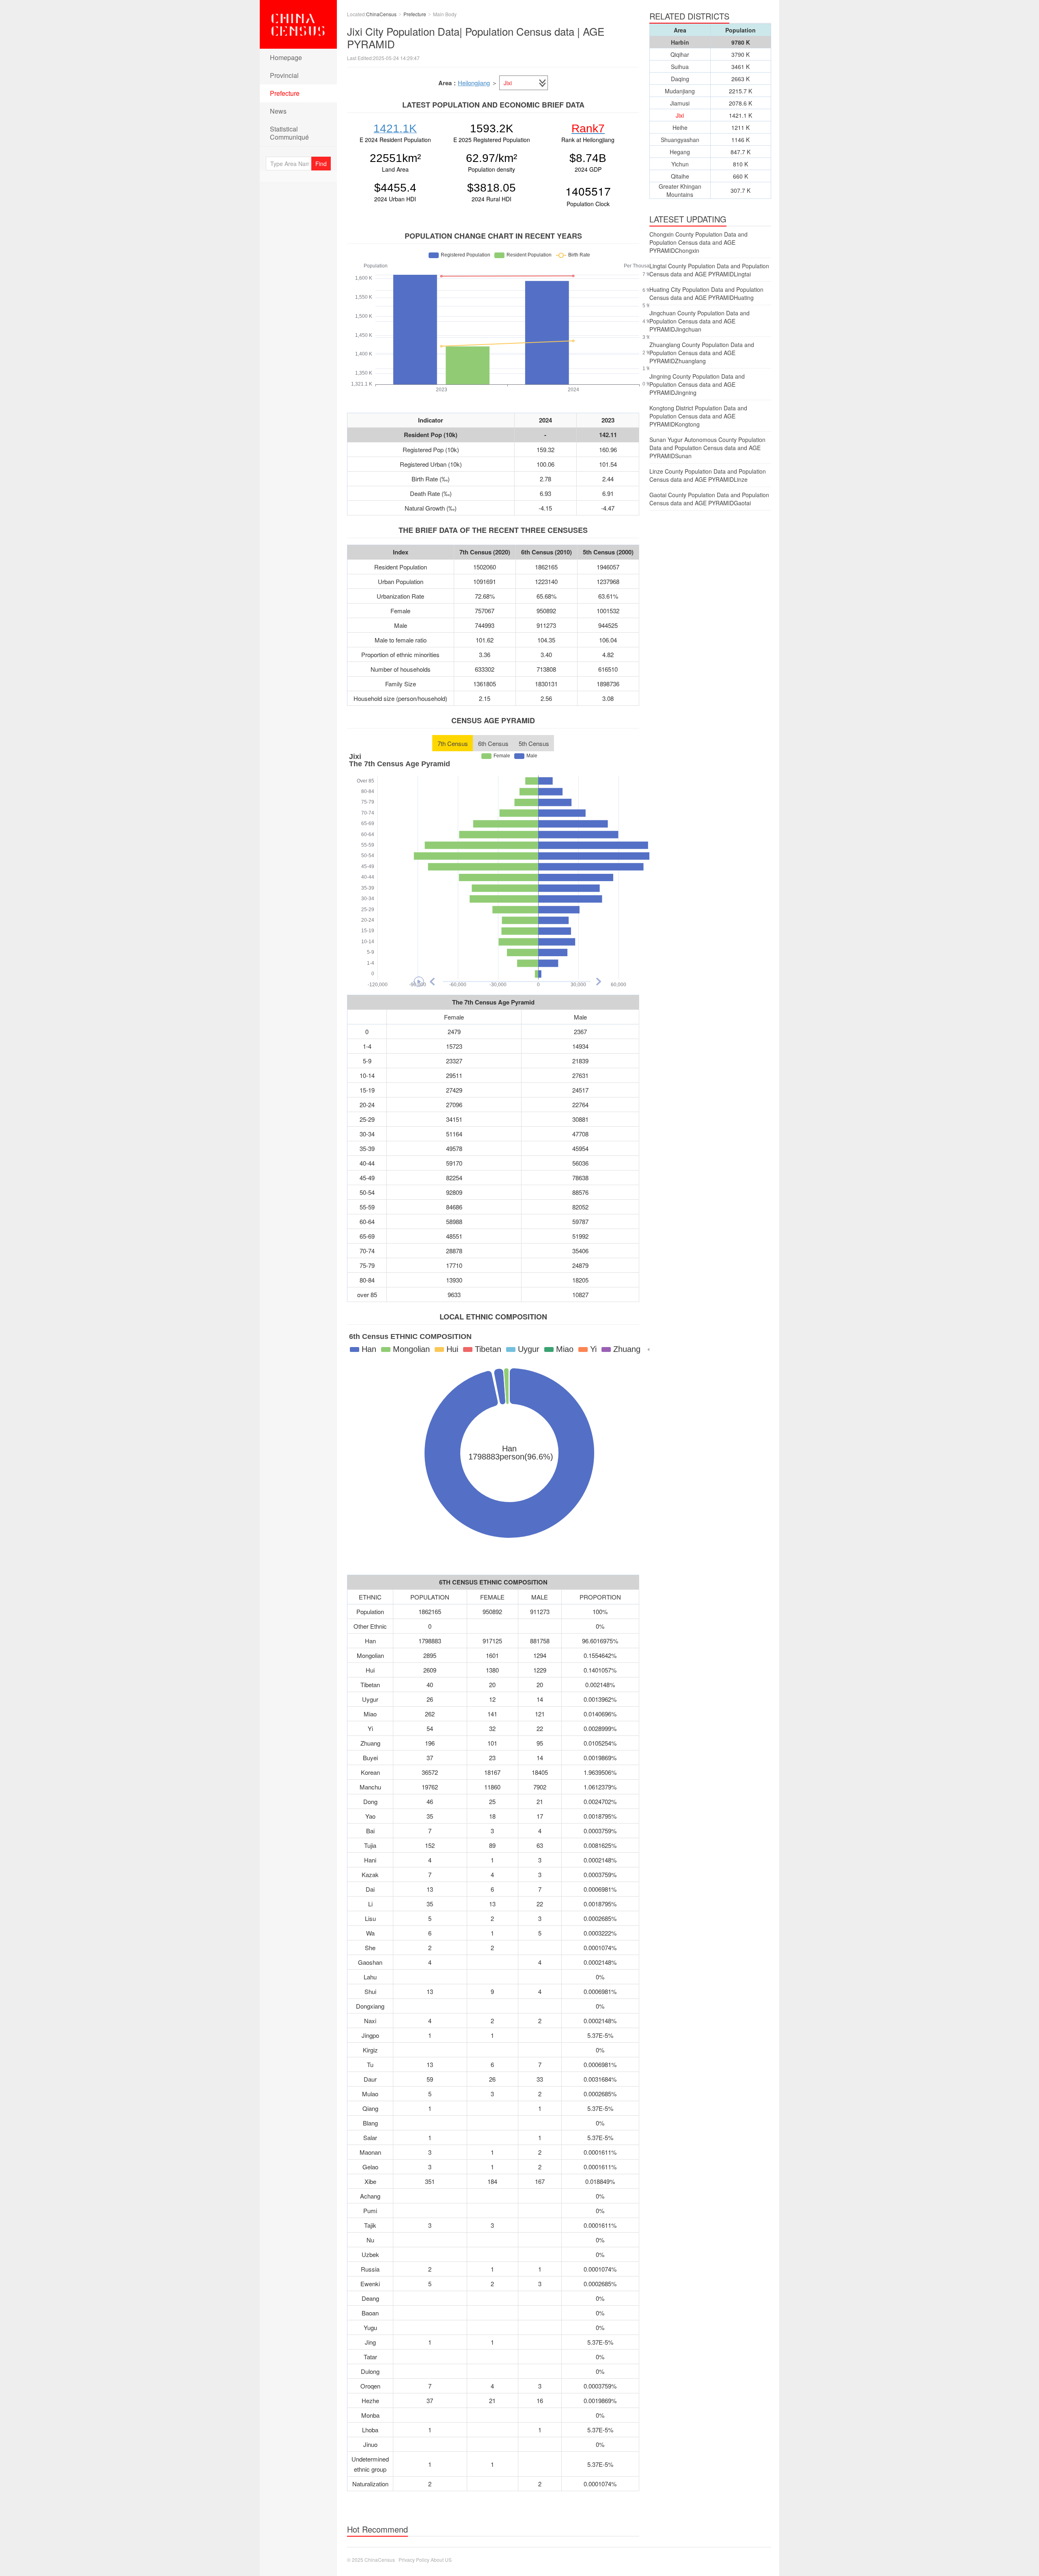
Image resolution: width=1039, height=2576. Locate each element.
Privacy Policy (414, 2560)
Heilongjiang (474, 83)
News (278, 111)
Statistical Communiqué (289, 133)
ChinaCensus (298, 24)
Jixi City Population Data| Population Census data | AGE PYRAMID (476, 37)
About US (441, 2560)
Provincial (284, 75)
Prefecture (285, 93)
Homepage (286, 57)
